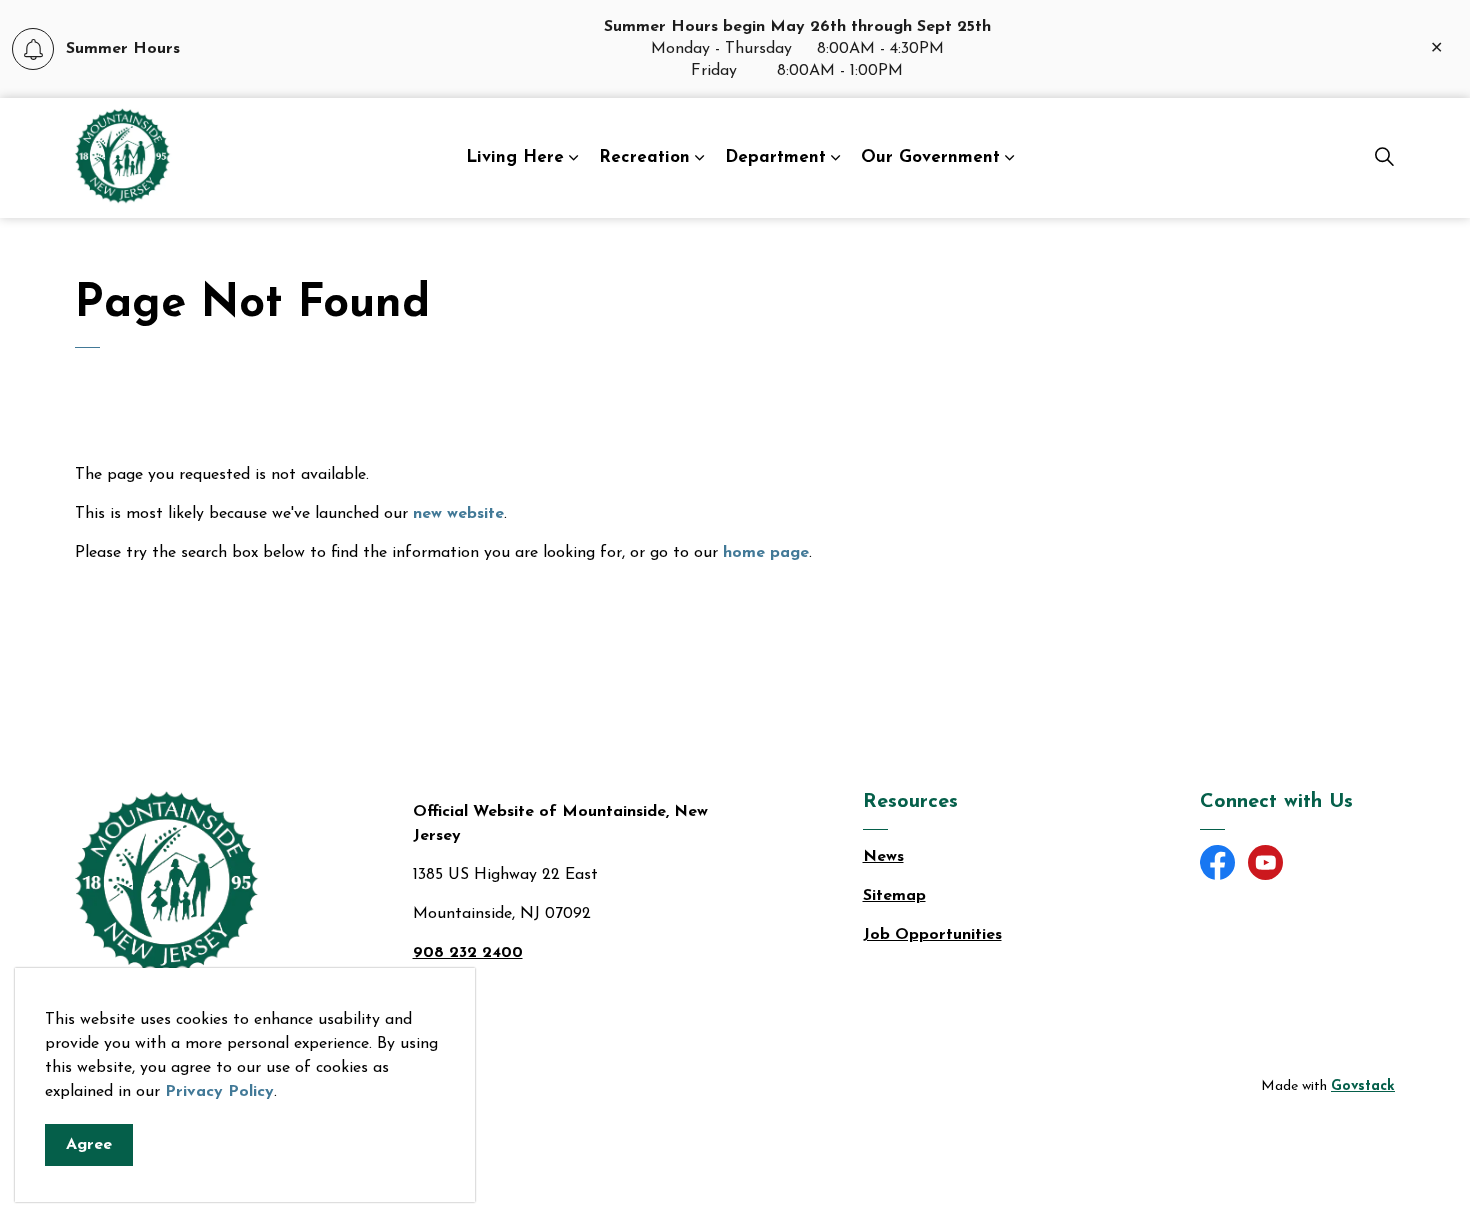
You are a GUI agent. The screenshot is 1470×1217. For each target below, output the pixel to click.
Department (775, 157)
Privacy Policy (219, 1092)
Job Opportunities (932, 935)
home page (766, 553)
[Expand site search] (1384, 158)
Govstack (1363, 1086)
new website (458, 514)
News (883, 857)
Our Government (930, 157)
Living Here (515, 157)
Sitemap (894, 896)
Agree (89, 1145)
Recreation (644, 157)
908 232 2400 (468, 953)
